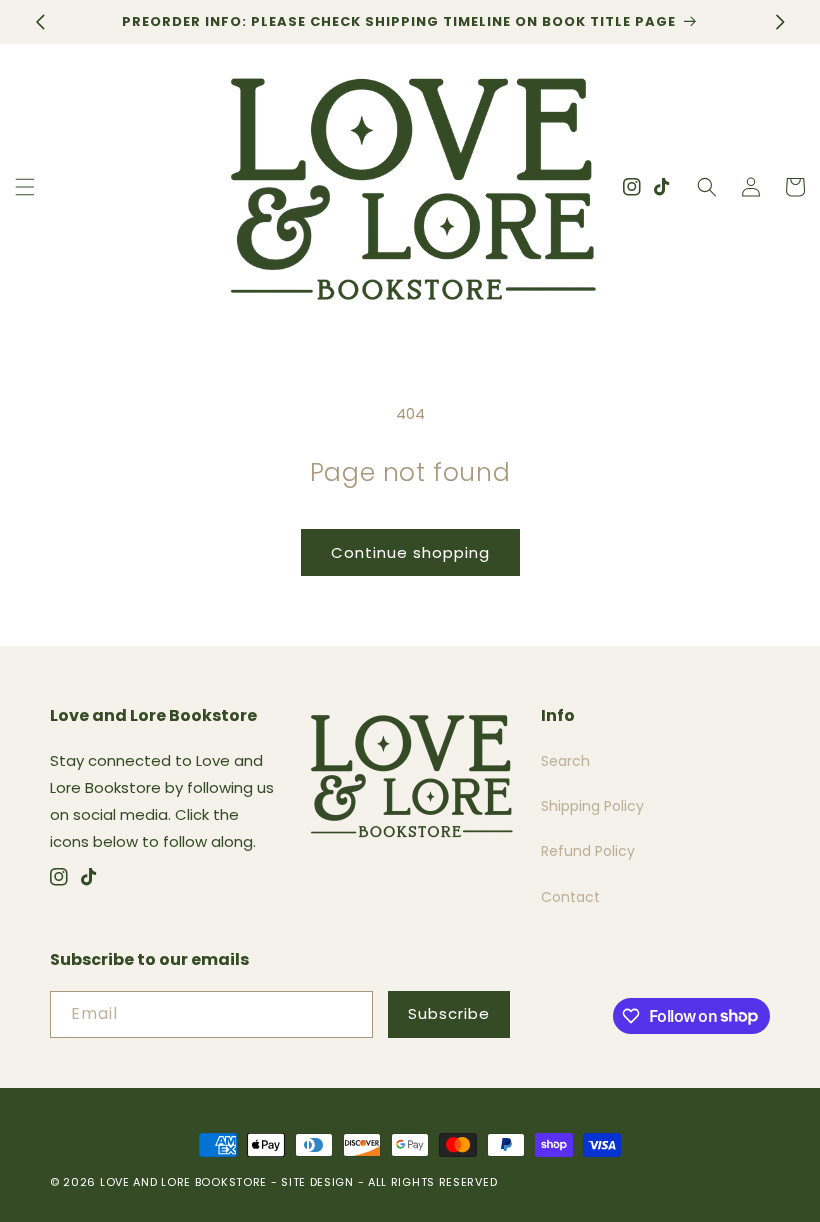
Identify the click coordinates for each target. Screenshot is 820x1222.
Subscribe (449, 1013)
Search (565, 761)
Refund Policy (588, 851)
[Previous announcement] (40, 22)
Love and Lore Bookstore (183, 1182)
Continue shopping (410, 552)
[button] (25, 187)
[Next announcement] (780, 22)
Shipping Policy (592, 806)
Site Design (317, 1182)
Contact (570, 897)
